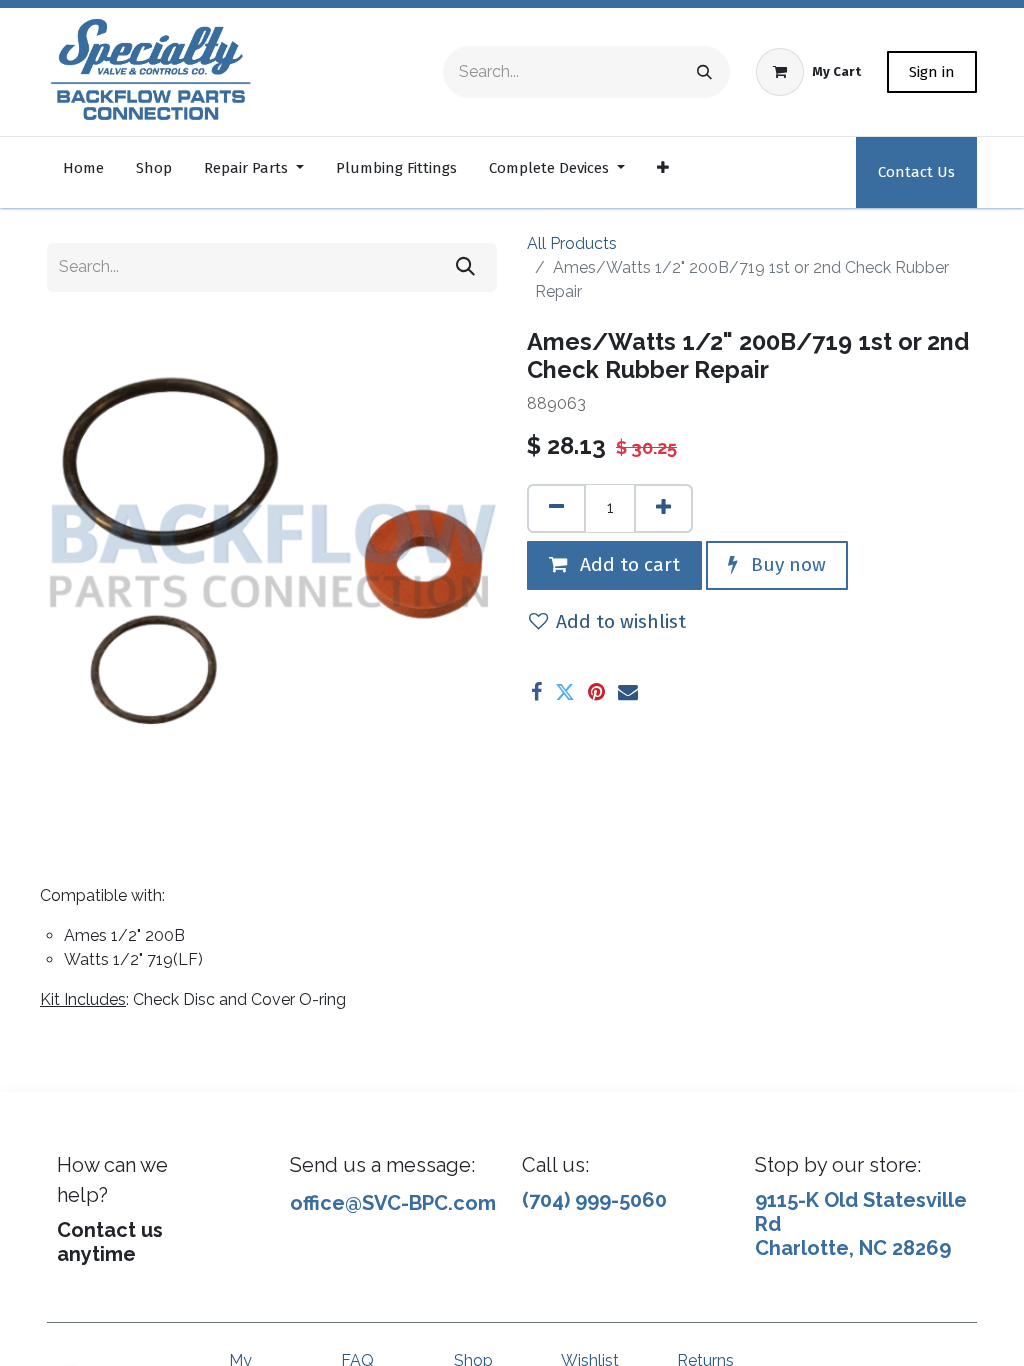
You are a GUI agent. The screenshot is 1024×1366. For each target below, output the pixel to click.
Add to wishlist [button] (621, 621)
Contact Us (916, 172)
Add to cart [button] (627, 564)
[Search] (704, 72)
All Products (572, 243)
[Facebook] (536, 692)
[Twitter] (565, 692)
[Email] (628, 692)
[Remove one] (556, 508)
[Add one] (663, 508)
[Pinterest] (596, 692)
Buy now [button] (786, 564)
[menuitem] (83, 172)
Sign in (932, 72)
